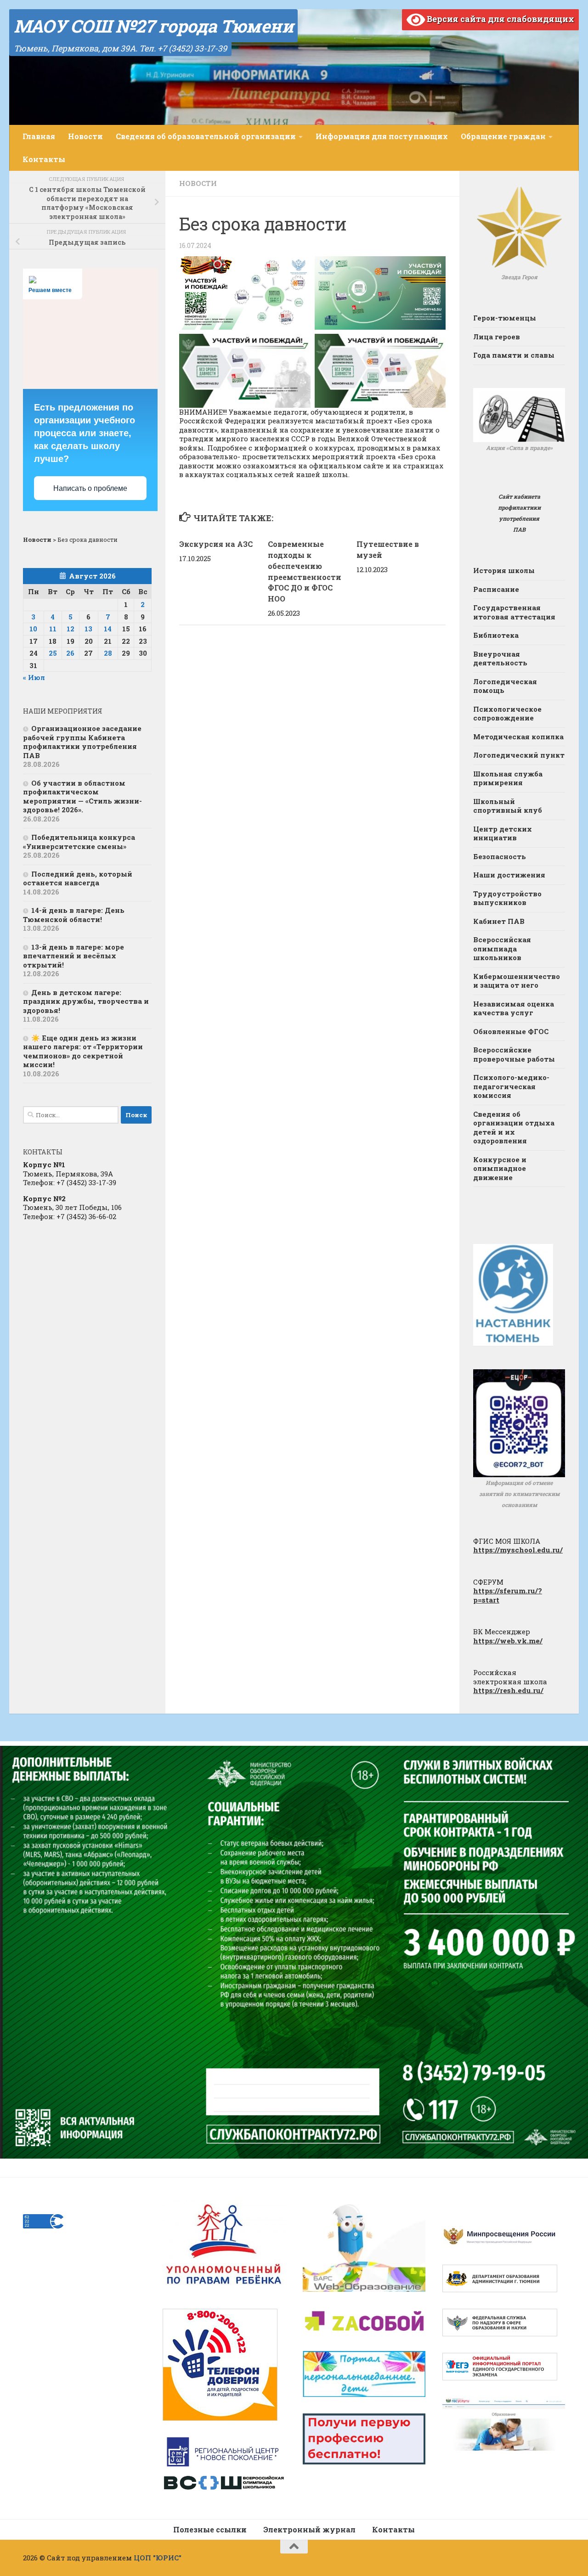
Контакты (44, 159)
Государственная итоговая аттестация (514, 612)
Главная (39, 136)
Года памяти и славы (514, 355)
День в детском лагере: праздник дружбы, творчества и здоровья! (86, 1001)
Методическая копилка (518, 737)
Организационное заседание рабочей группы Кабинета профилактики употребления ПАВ (82, 742)
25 (53, 653)
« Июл (34, 677)
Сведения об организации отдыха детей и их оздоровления (514, 1128)
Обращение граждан (503, 136)
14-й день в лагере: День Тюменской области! (74, 915)
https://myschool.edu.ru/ (518, 1550)
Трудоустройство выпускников (507, 898)
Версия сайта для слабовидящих (500, 19)
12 (71, 629)
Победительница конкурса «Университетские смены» (79, 842)
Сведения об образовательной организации (206, 136)
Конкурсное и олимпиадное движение (500, 1168)
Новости (85, 136)
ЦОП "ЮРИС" (158, 2558)
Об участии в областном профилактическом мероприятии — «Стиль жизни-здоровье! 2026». (82, 796)
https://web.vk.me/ (508, 1641)
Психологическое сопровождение (507, 714)
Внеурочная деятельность (500, 658)
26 (70, 653)
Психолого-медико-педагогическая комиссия (511, 1086)
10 (33, 629)
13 (88, 629)
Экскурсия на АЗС (216, 544)
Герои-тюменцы (505, 318)
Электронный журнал (309, 2529)
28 (108, 653)
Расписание (496, 589)
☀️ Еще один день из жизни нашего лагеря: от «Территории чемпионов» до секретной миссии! (83, 1051)
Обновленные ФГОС (511, 1031)
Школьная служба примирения (508, 778)
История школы (504, 570)
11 (53, 629)
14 (108, 629)
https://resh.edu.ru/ (508, 1690)
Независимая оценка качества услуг (514, 1008)
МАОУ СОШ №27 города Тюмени (153, 26)
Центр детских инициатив (503, 833)
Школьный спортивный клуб (508, 806)
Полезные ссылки (210, 2529)
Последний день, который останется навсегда (78, 878)
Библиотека (496, 635)
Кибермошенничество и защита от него (517, 981)
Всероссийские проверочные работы (514, 1054)
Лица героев (497, 337)
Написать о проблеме (90, 488)
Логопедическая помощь (505, 686)
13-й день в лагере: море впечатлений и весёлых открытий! (73, 956)
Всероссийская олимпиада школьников (502, 948)
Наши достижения (509, 875)
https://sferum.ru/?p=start (508, 1595)
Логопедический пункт (519, 755)
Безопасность (500, 856)
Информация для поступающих (382, 136)
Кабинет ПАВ (499, 921)
